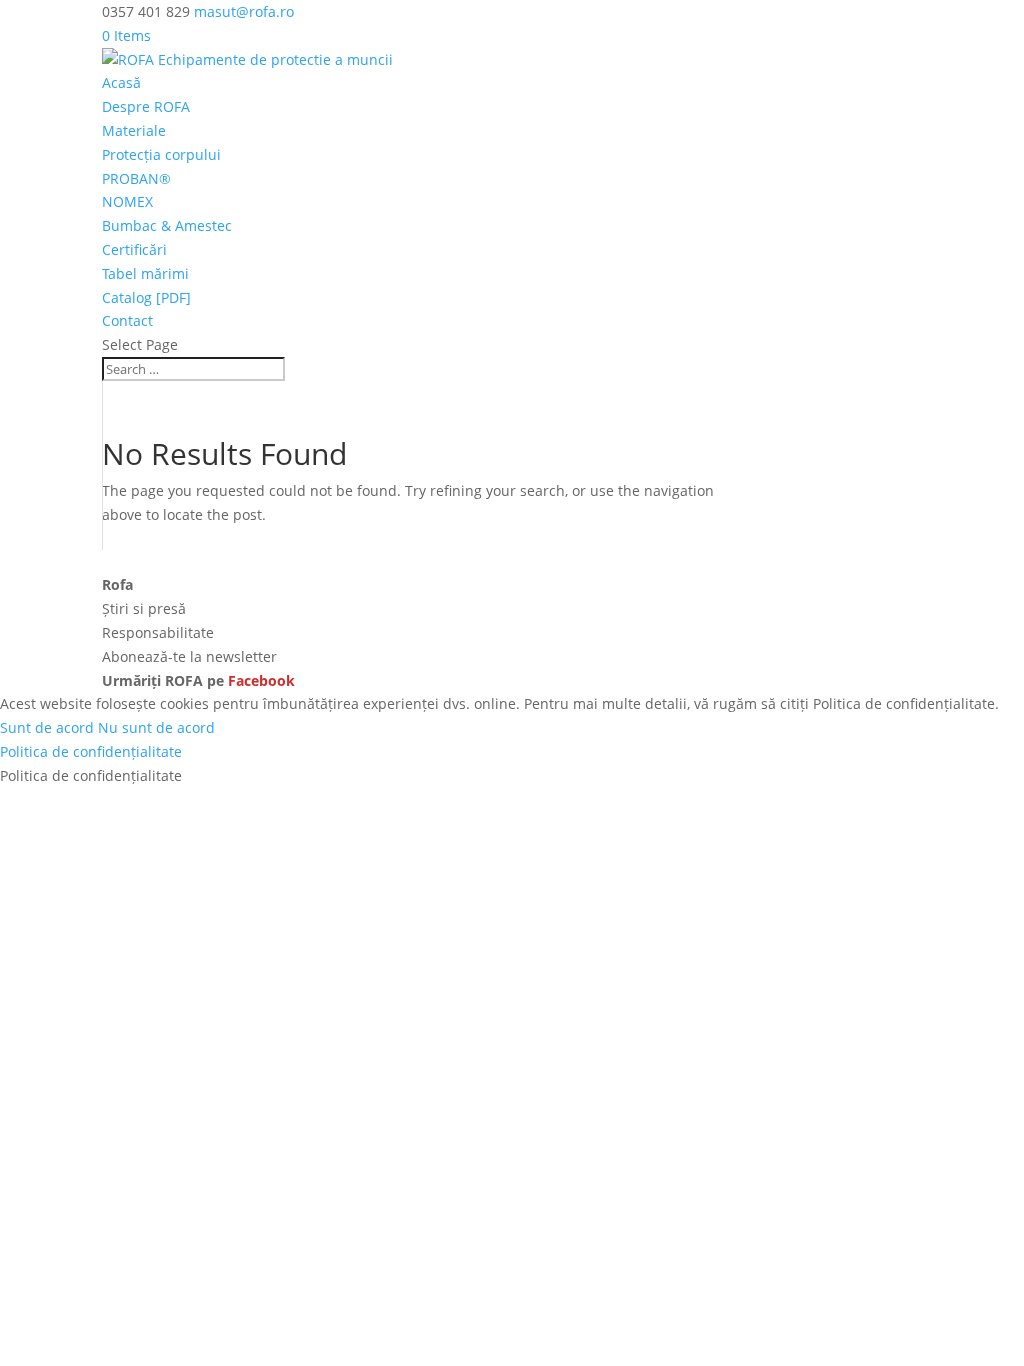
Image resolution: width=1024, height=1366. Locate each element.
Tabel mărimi (145, 273)
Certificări (134, 249)
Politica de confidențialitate (91, 751)
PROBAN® (136, 178)
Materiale (134, 130)
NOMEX (127, 201)
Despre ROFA (146, 106)
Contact (127, 320)
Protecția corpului (161, 154)
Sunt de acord (47, 727)
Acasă (121, 82)
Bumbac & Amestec (167, 225)
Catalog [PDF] (146, 297)
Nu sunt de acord (156, 727)
